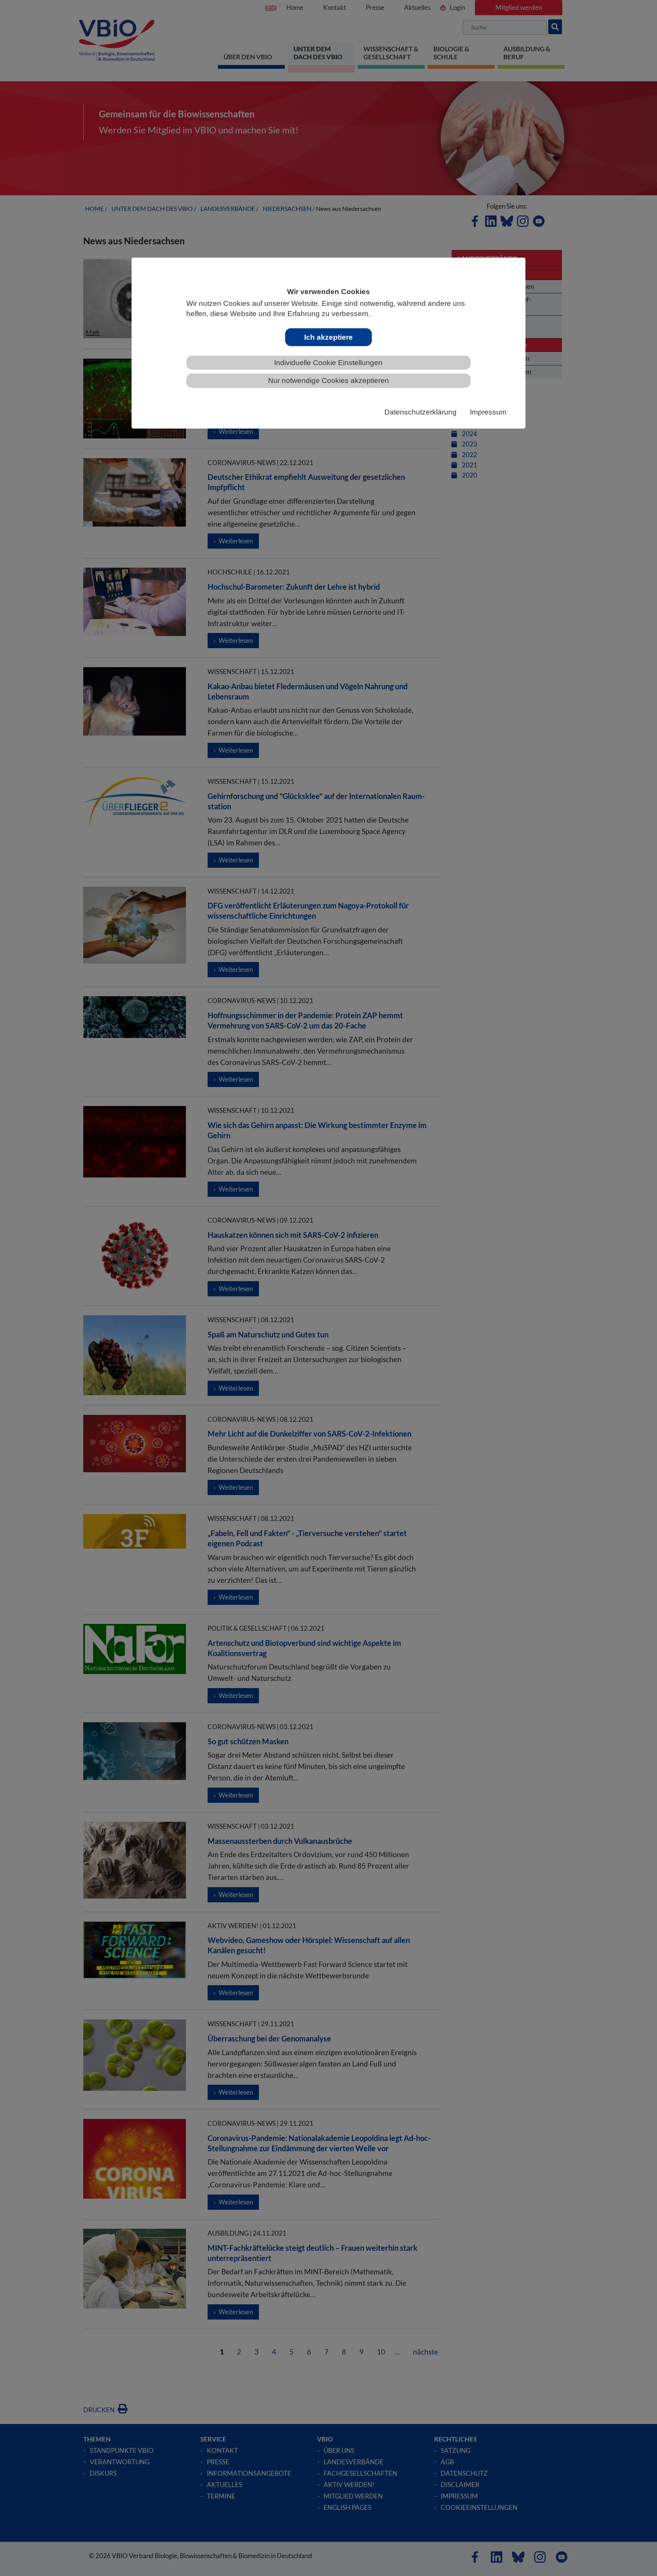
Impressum (488, 412)
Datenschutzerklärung (421, 412)
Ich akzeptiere (328, 337)
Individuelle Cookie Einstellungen (328, 363)
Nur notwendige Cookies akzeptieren (328, 381)
